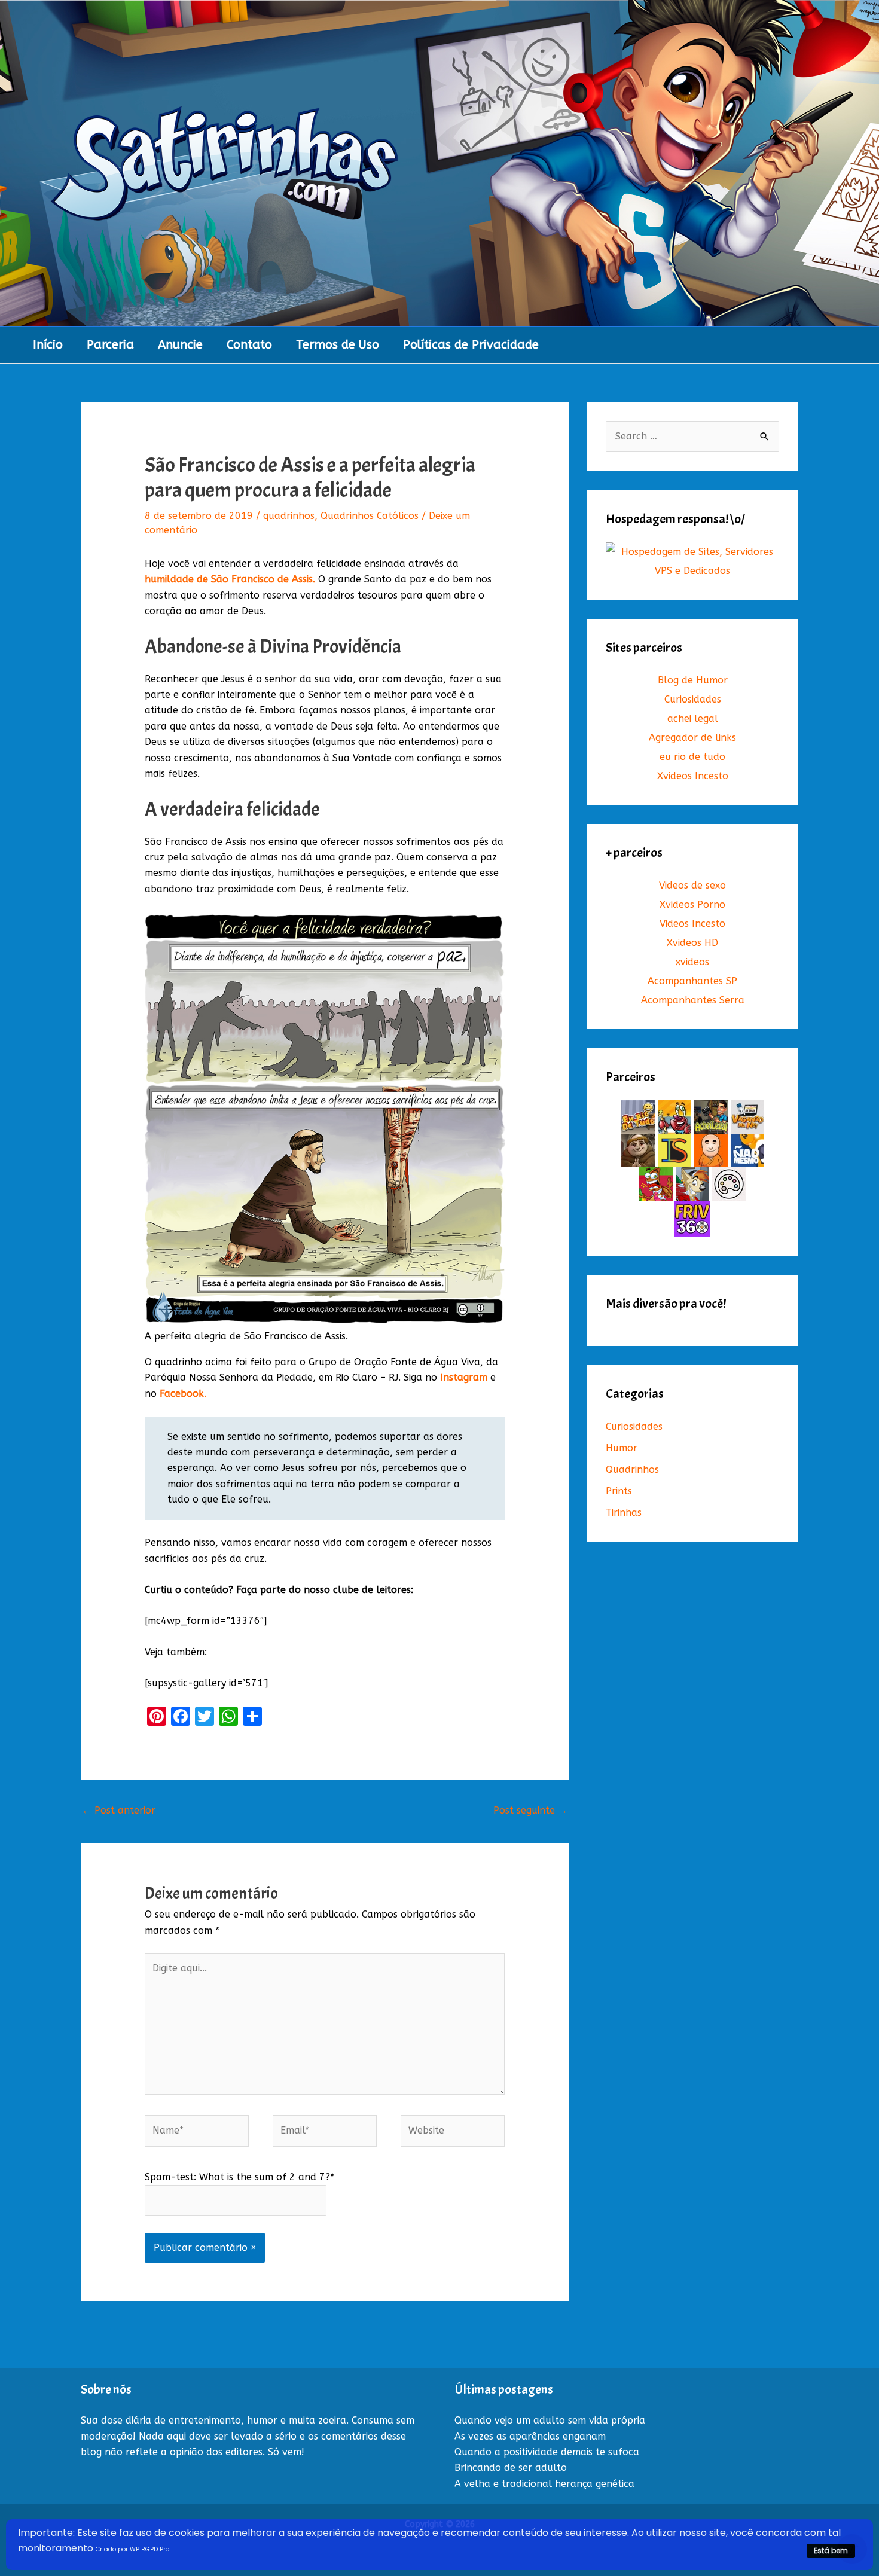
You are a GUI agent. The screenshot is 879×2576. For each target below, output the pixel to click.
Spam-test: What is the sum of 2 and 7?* (239, 2177)
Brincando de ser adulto (511, 2467)
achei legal (693, 718)
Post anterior (119, 1810)
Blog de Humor (693, 680)
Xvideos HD (692, 943)
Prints (619, 1491)
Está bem (831, 2551)
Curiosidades (693, 699)
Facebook (182, 1394)
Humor (622, 1448)
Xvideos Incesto (693, 776)
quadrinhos (289, 516)
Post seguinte (530, 1810)
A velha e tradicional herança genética (544, 2484)
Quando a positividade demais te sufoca (547, 2452)
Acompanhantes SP (692, 981)
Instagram (464, 1377)
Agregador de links (692, 738)
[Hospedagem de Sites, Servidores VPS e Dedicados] (692, 561)
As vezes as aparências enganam (530, 2436)
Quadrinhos (632, 1469)
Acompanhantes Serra (693, 1000)
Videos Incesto (692, 924)
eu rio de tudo (692, 757)
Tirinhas (624, 1513)
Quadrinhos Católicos (370, 516)
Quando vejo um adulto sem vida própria (550, 2420)
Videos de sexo (692, 885)
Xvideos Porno (692, 904)
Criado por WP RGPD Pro (132, 2549)
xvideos (692, 962)
